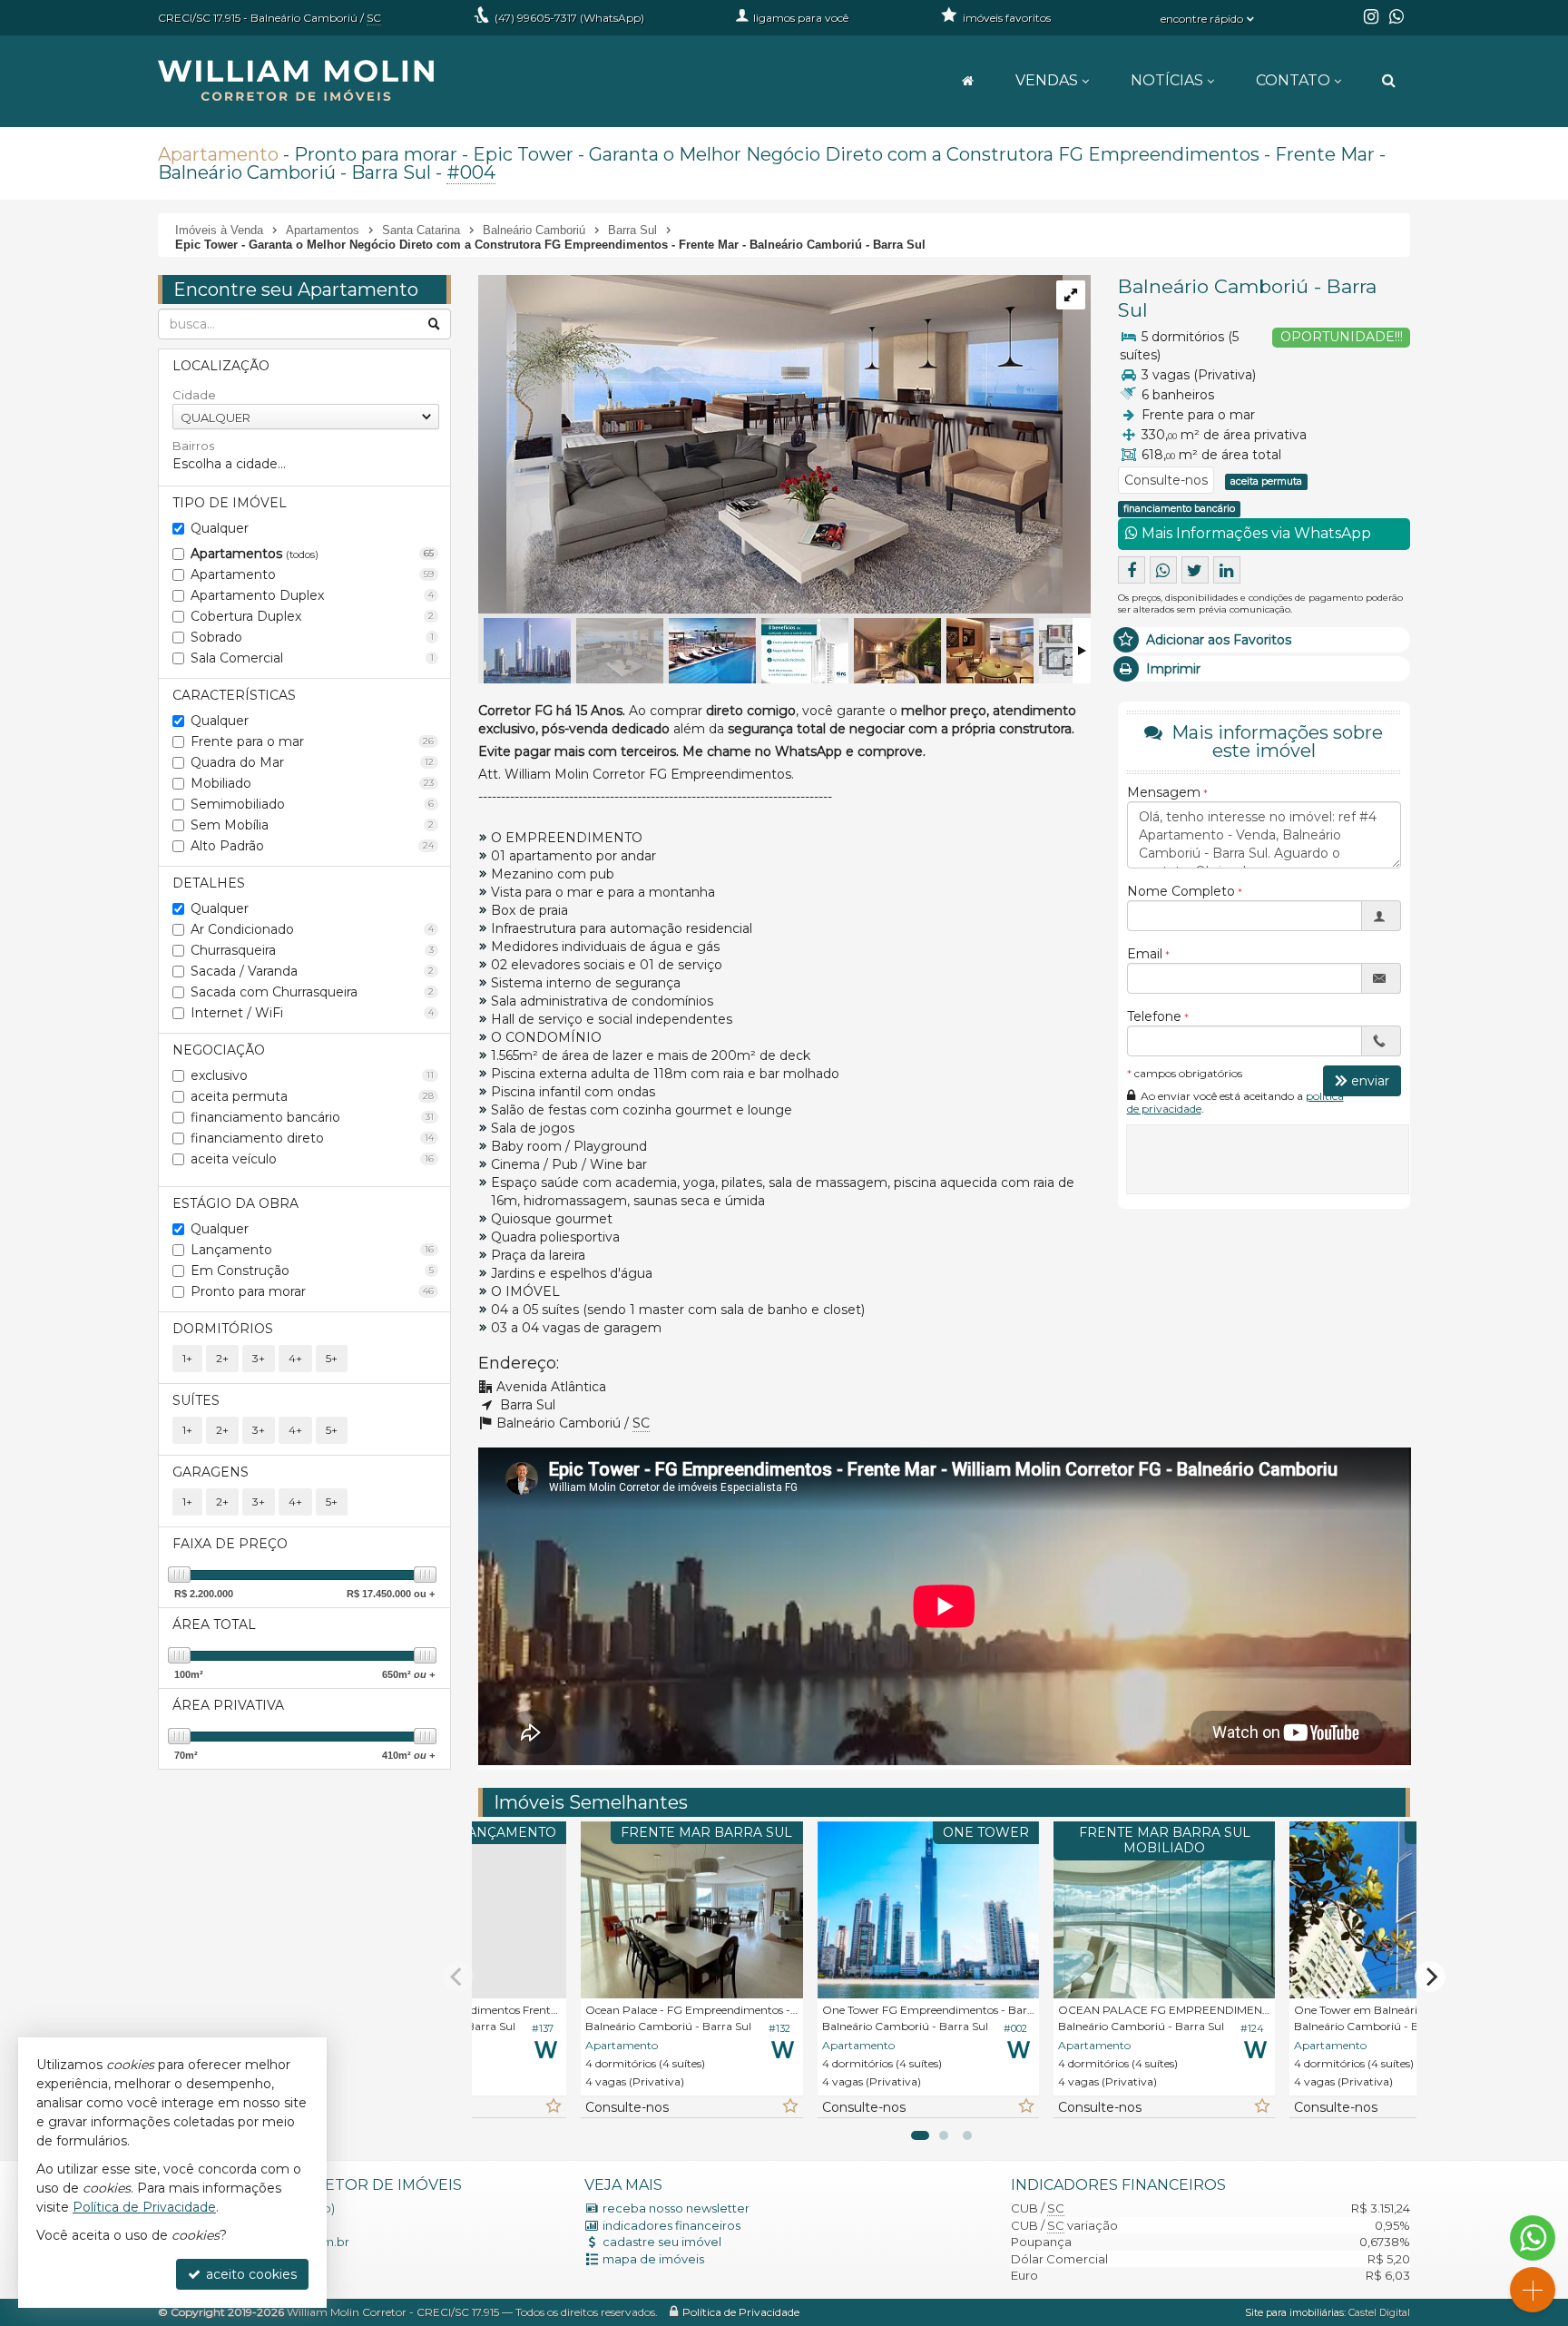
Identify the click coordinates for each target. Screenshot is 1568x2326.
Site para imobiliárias (1294, 2312)
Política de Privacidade (741, 2312)
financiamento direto (312, 1138)
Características (234, 695)
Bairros (193, 446)
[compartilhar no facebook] (1132, 570)
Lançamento (312, 1250)
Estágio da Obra (235, 1203)
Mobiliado (312, 783)
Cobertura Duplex (312, 616)
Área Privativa (228, 1705)
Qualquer (220, 528)
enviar (1370, 1081)
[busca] (1389, 81)
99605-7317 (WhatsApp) (569, 18)
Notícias (1167, 80)
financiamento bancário (312, 1117)
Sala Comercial (312, 658)
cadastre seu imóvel (662, 2242)
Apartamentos (312, 554)
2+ (222, 1358)
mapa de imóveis (653, 2259)
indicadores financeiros (671, 2225)
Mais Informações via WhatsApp (1254, 533)
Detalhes (209, 883)
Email (1145, 954)
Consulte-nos (1166, 480)
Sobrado (312, 637)
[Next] (1430, 1977)
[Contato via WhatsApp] (1533, 2238)
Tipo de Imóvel (230, 503)
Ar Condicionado (312, 929)
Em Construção (312, 1271)
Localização (221, 366)
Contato (1293, 80)
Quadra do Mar (312, 762)
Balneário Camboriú (1213, 286)
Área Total (214, 1624)
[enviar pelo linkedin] (1227, 570)
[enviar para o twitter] (1195, 570)
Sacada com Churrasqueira (312, 992)
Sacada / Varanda (312, 971)
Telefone (1154, 1016)
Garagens (211, 1472)
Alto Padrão (312, 846)
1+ (187, 1358)
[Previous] (458, 1977)
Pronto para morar (312, 1291)
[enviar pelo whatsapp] (1163, 570)
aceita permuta (312, 1096)
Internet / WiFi (312, 1013)
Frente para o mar (312, 741)
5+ (332, 1358)
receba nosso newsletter (676, 2208)
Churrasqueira (312, 950)
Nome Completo (1181, 891)
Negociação (219, 1050)
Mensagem (1164, 792)
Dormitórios (223, 1329)
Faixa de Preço (230, 1544)
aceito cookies (250, 2274)
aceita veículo (312, 1159)
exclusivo (312, 1075)
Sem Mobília (312, 825)
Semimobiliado (312, 804)
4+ (295, 1358)
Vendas (1047, 80)
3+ (259, 1358)
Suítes (196, 1400)
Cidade (194, 395)
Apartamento (218, 154)
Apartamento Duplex (312, 595)
